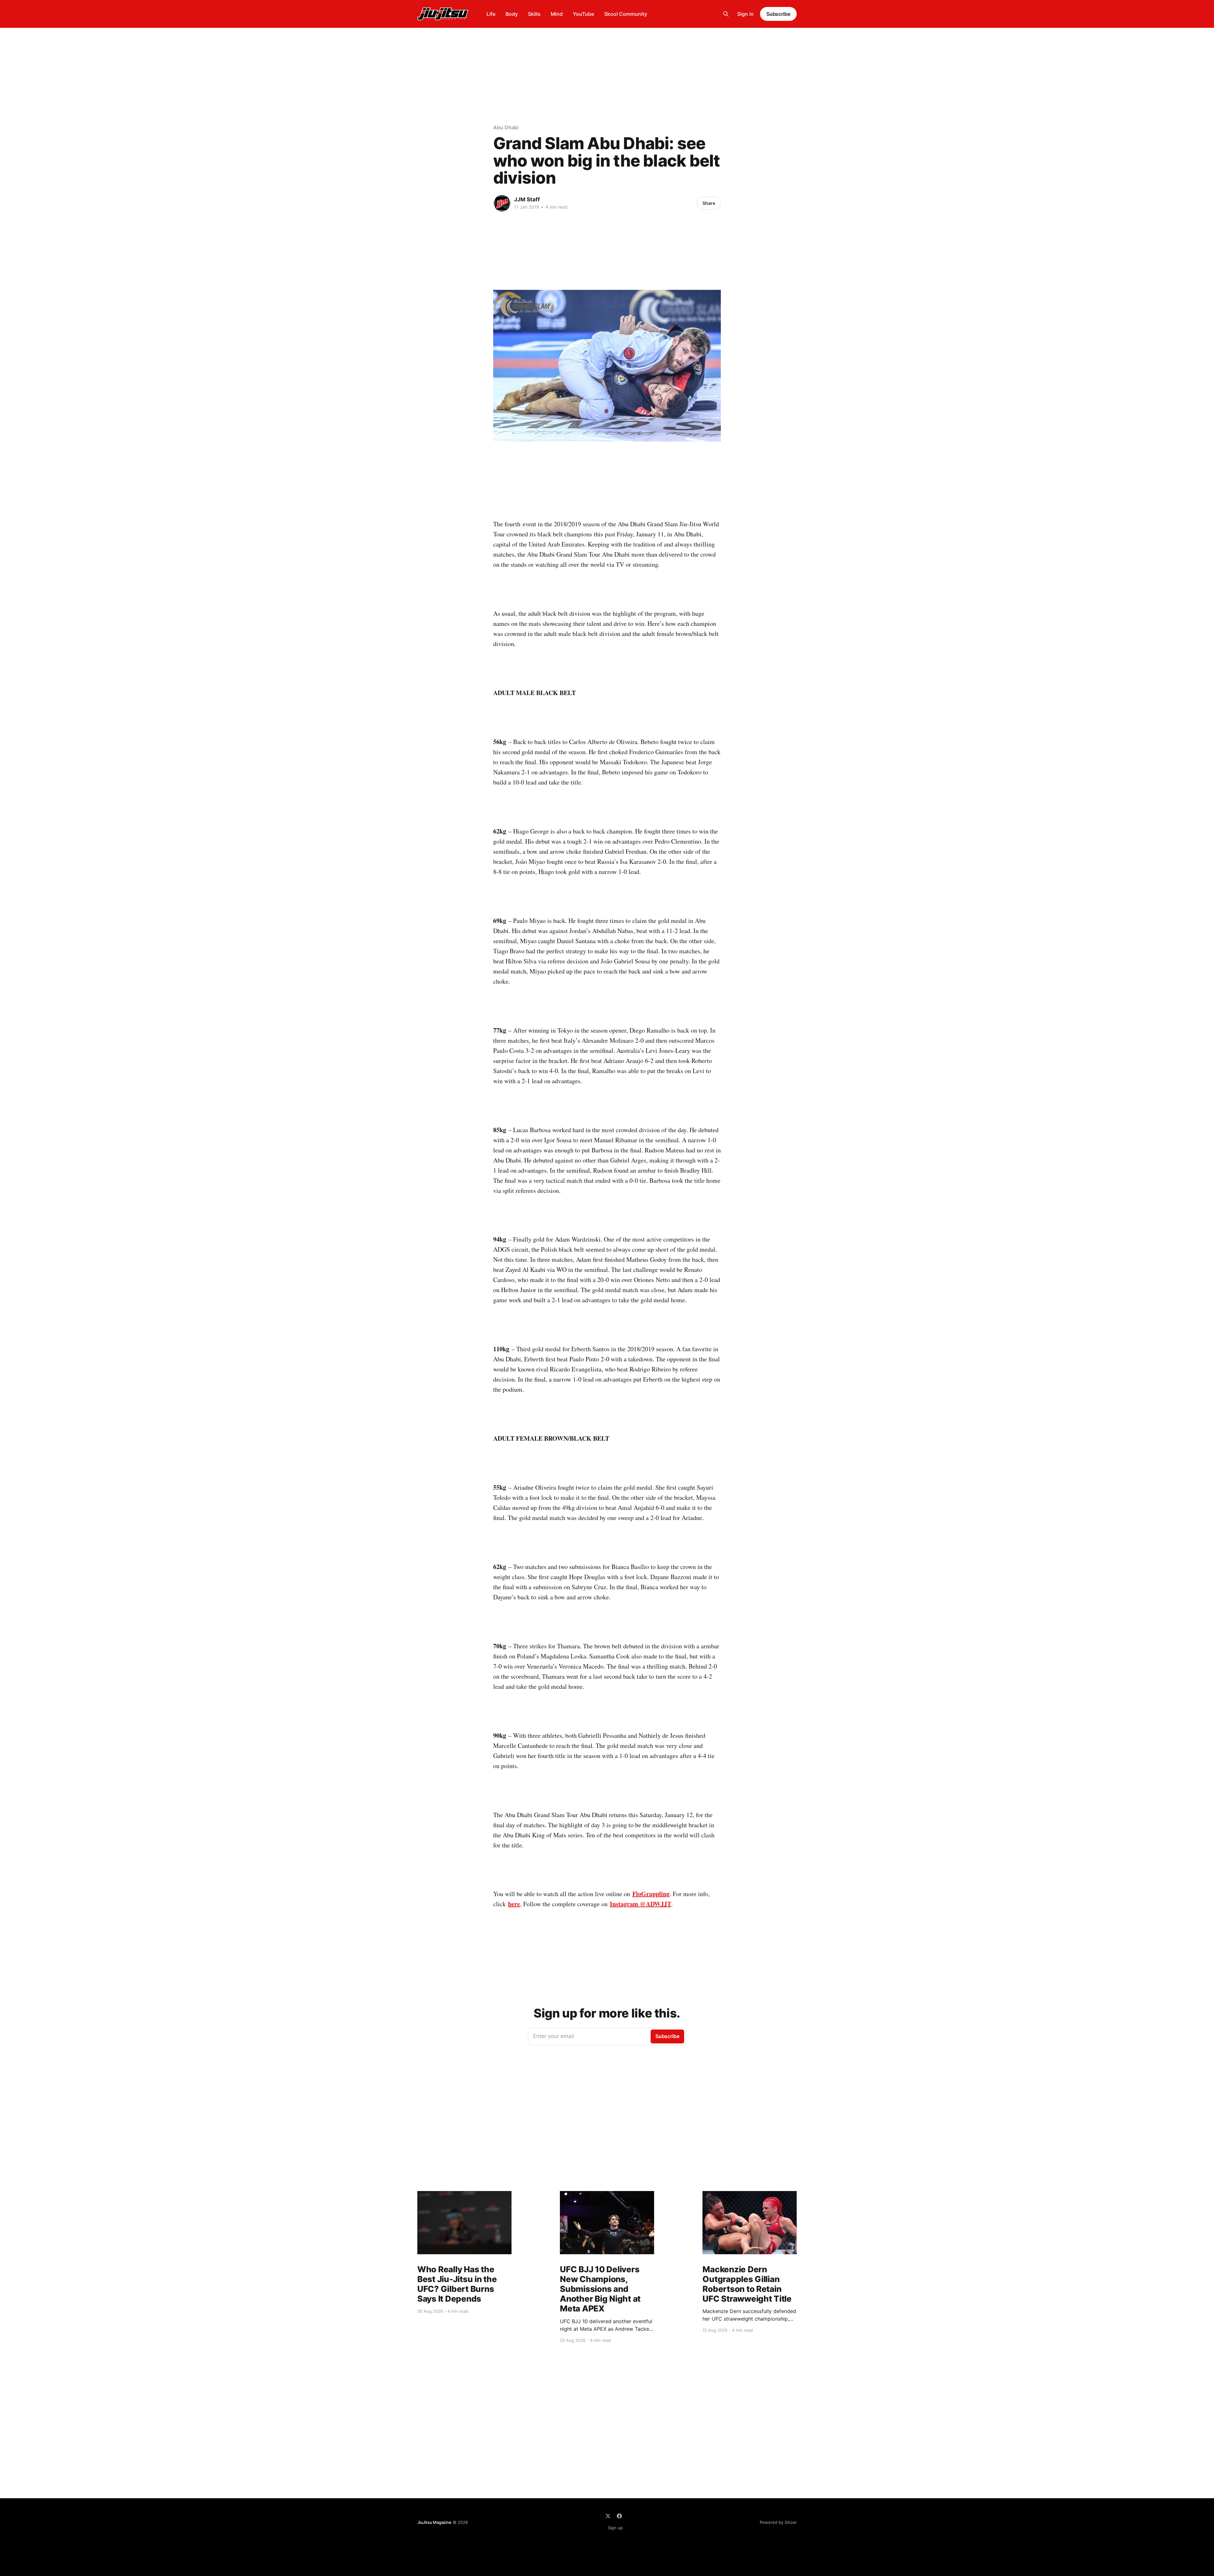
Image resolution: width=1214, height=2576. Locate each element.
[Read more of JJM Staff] (502, 203)
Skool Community (626, 14)
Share (709, 203)
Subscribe (778, 14)
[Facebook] (619, 2516)
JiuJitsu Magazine (434, 2522)
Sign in (745, 14)
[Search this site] (726, 14)
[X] (608, 2516)
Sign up (615, 2528)
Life (491, 14)
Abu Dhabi (506, 127)
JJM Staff (527, 199)
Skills (534, 14)
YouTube (583, 14)
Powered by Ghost (778, 2522)
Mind (557, 14)
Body (512, 14)
